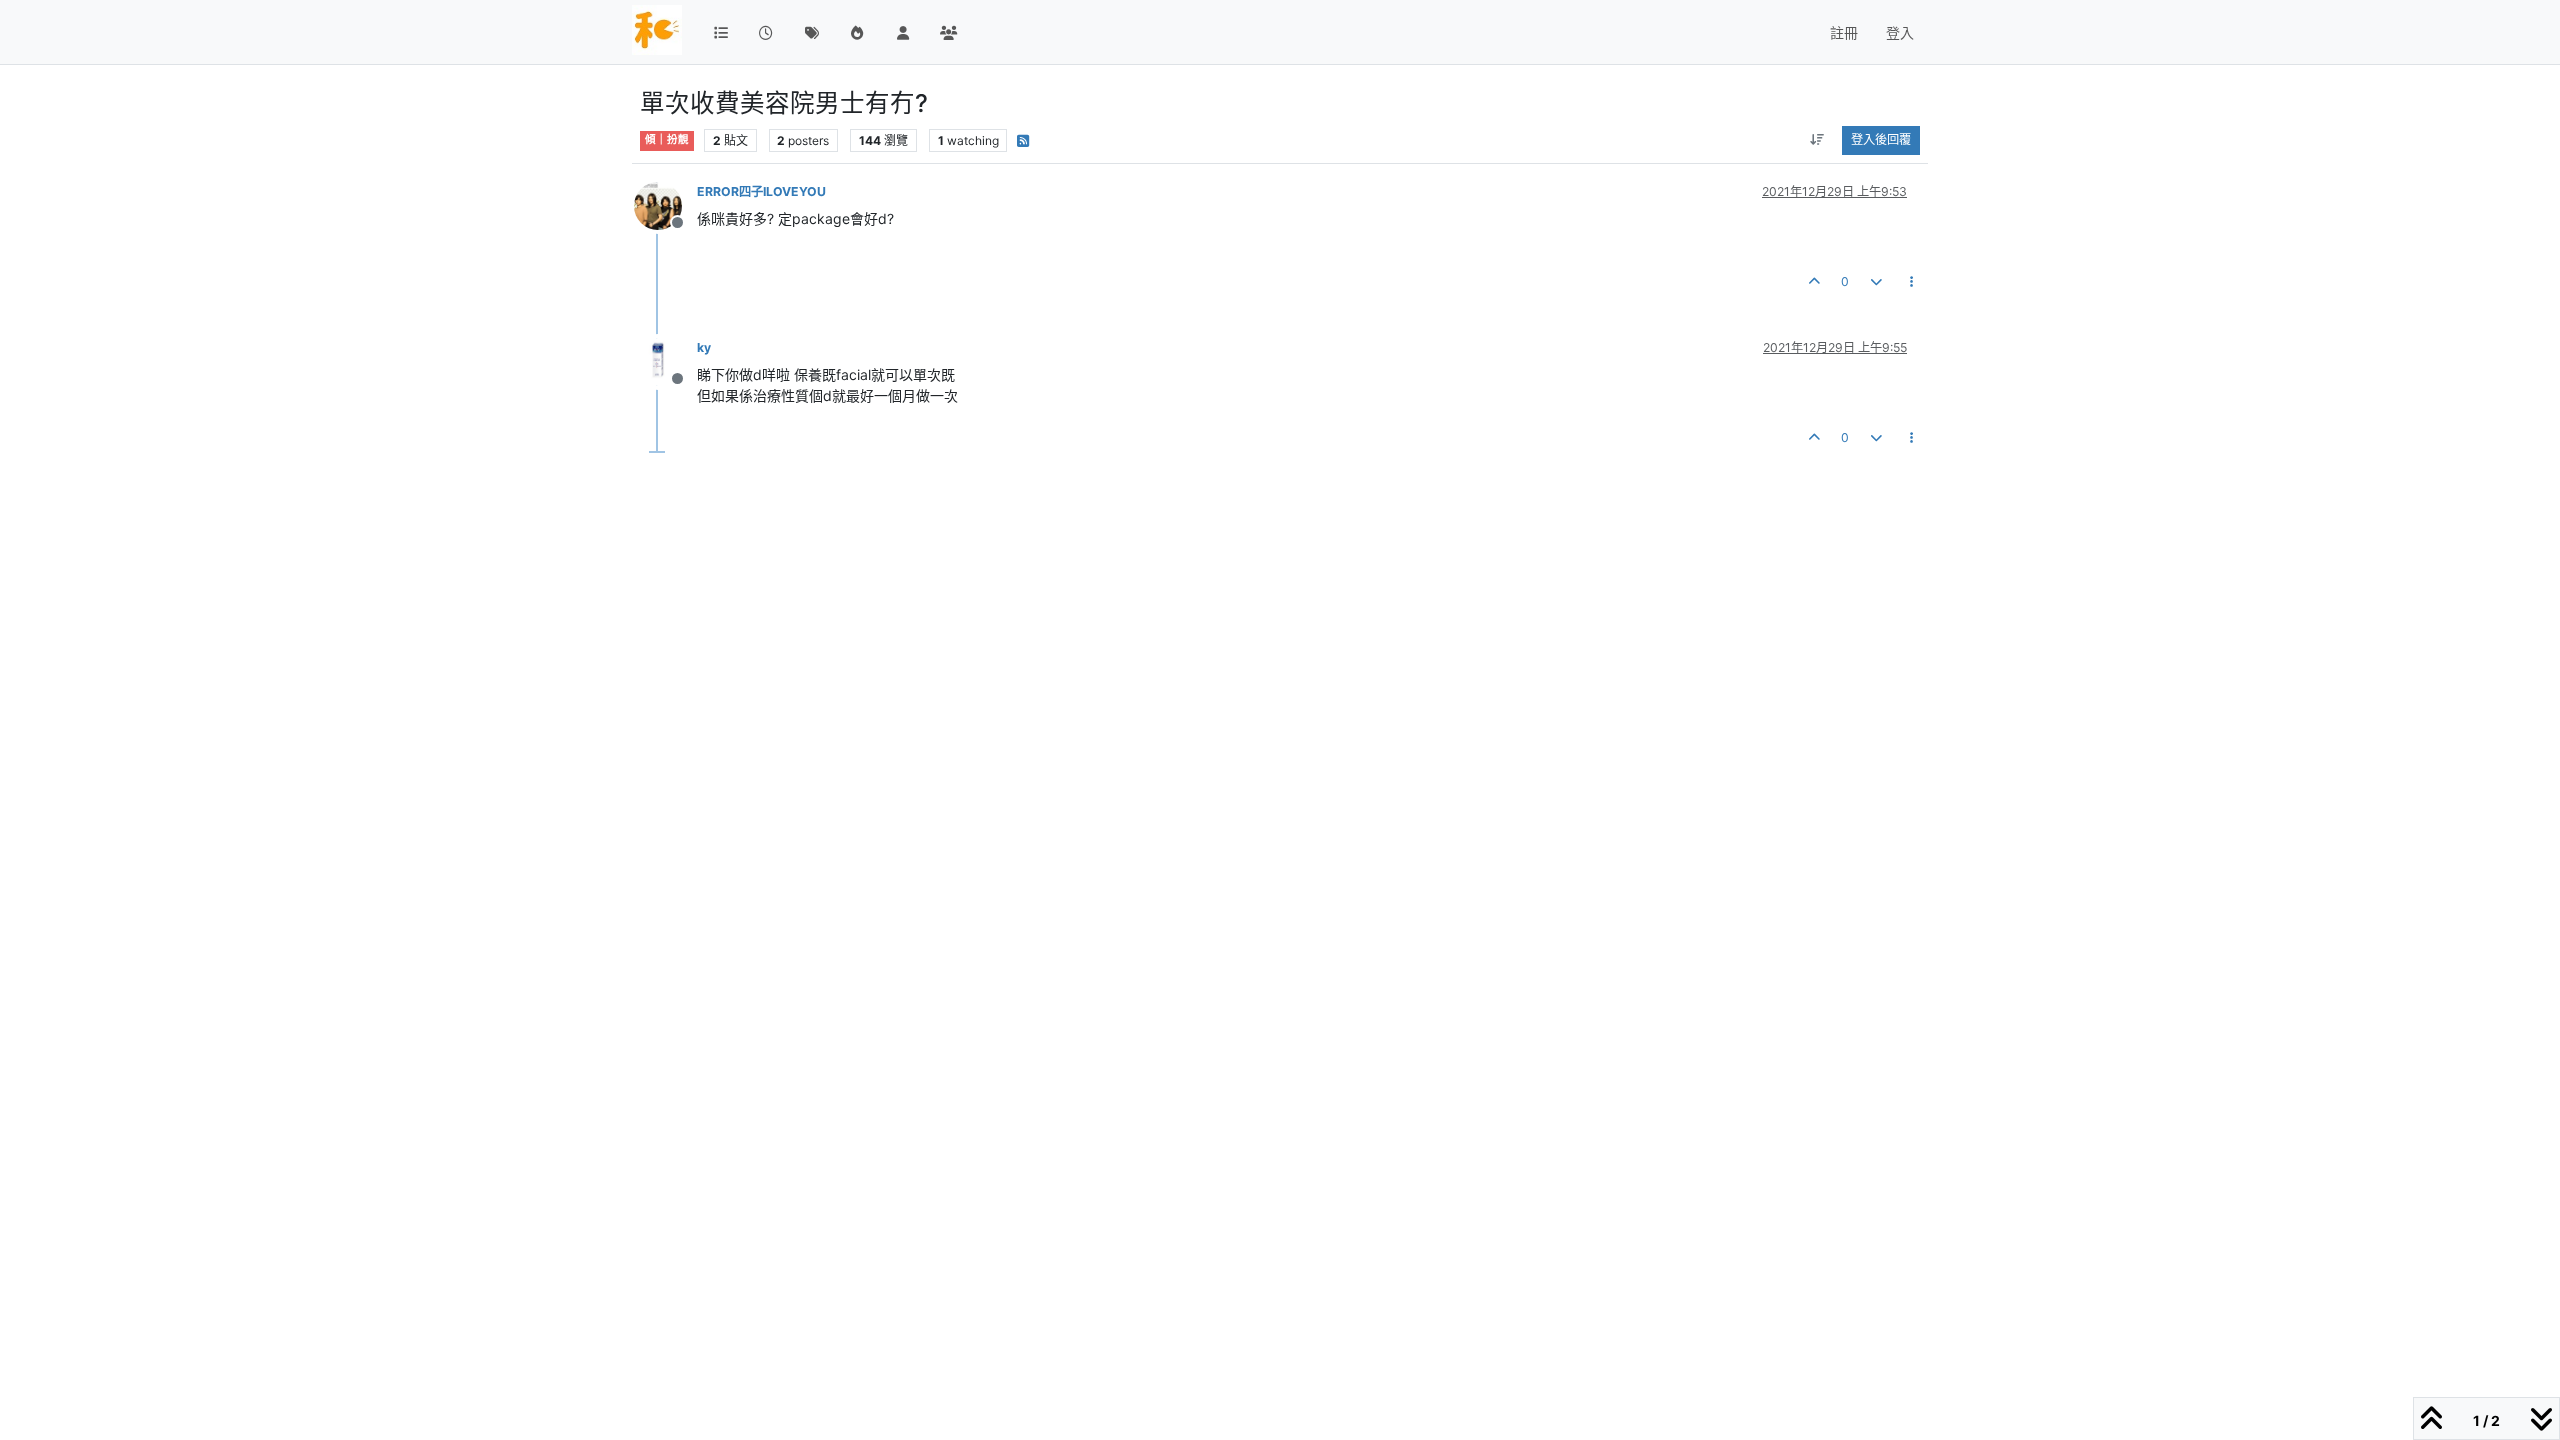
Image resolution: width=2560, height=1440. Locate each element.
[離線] (665, 204)
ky (704, 347)
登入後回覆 (1881, 139)
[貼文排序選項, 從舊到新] (1817, 140)
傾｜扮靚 (667, 139)
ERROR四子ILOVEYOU (761, 191)
